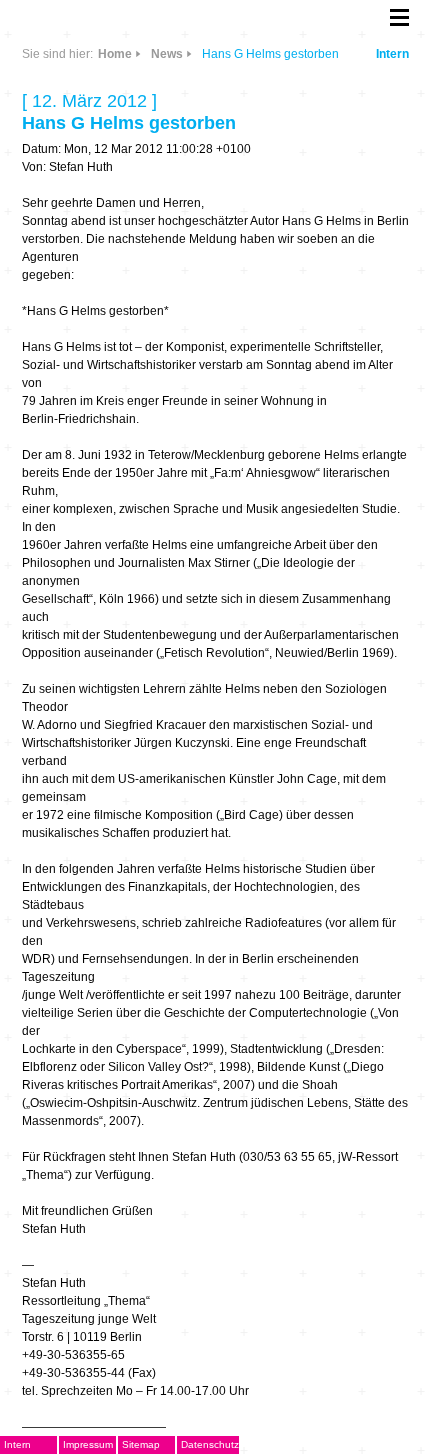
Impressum (88, 1444)
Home (115, 54)
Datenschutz (210, 1444)
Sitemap (141, 1444)
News (167, 54)
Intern (392, 54)
